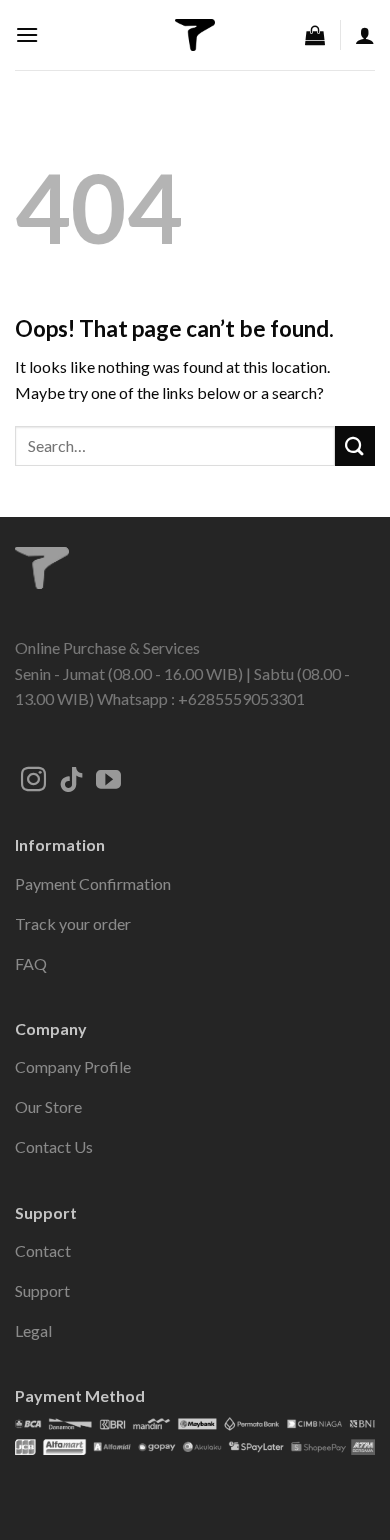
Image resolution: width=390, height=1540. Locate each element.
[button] (27, 34)
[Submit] (355, 445)
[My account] (365, 35)
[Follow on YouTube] (108, 781)
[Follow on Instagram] (33, 781)
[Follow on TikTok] (71, 781)
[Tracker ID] (195, 35)
